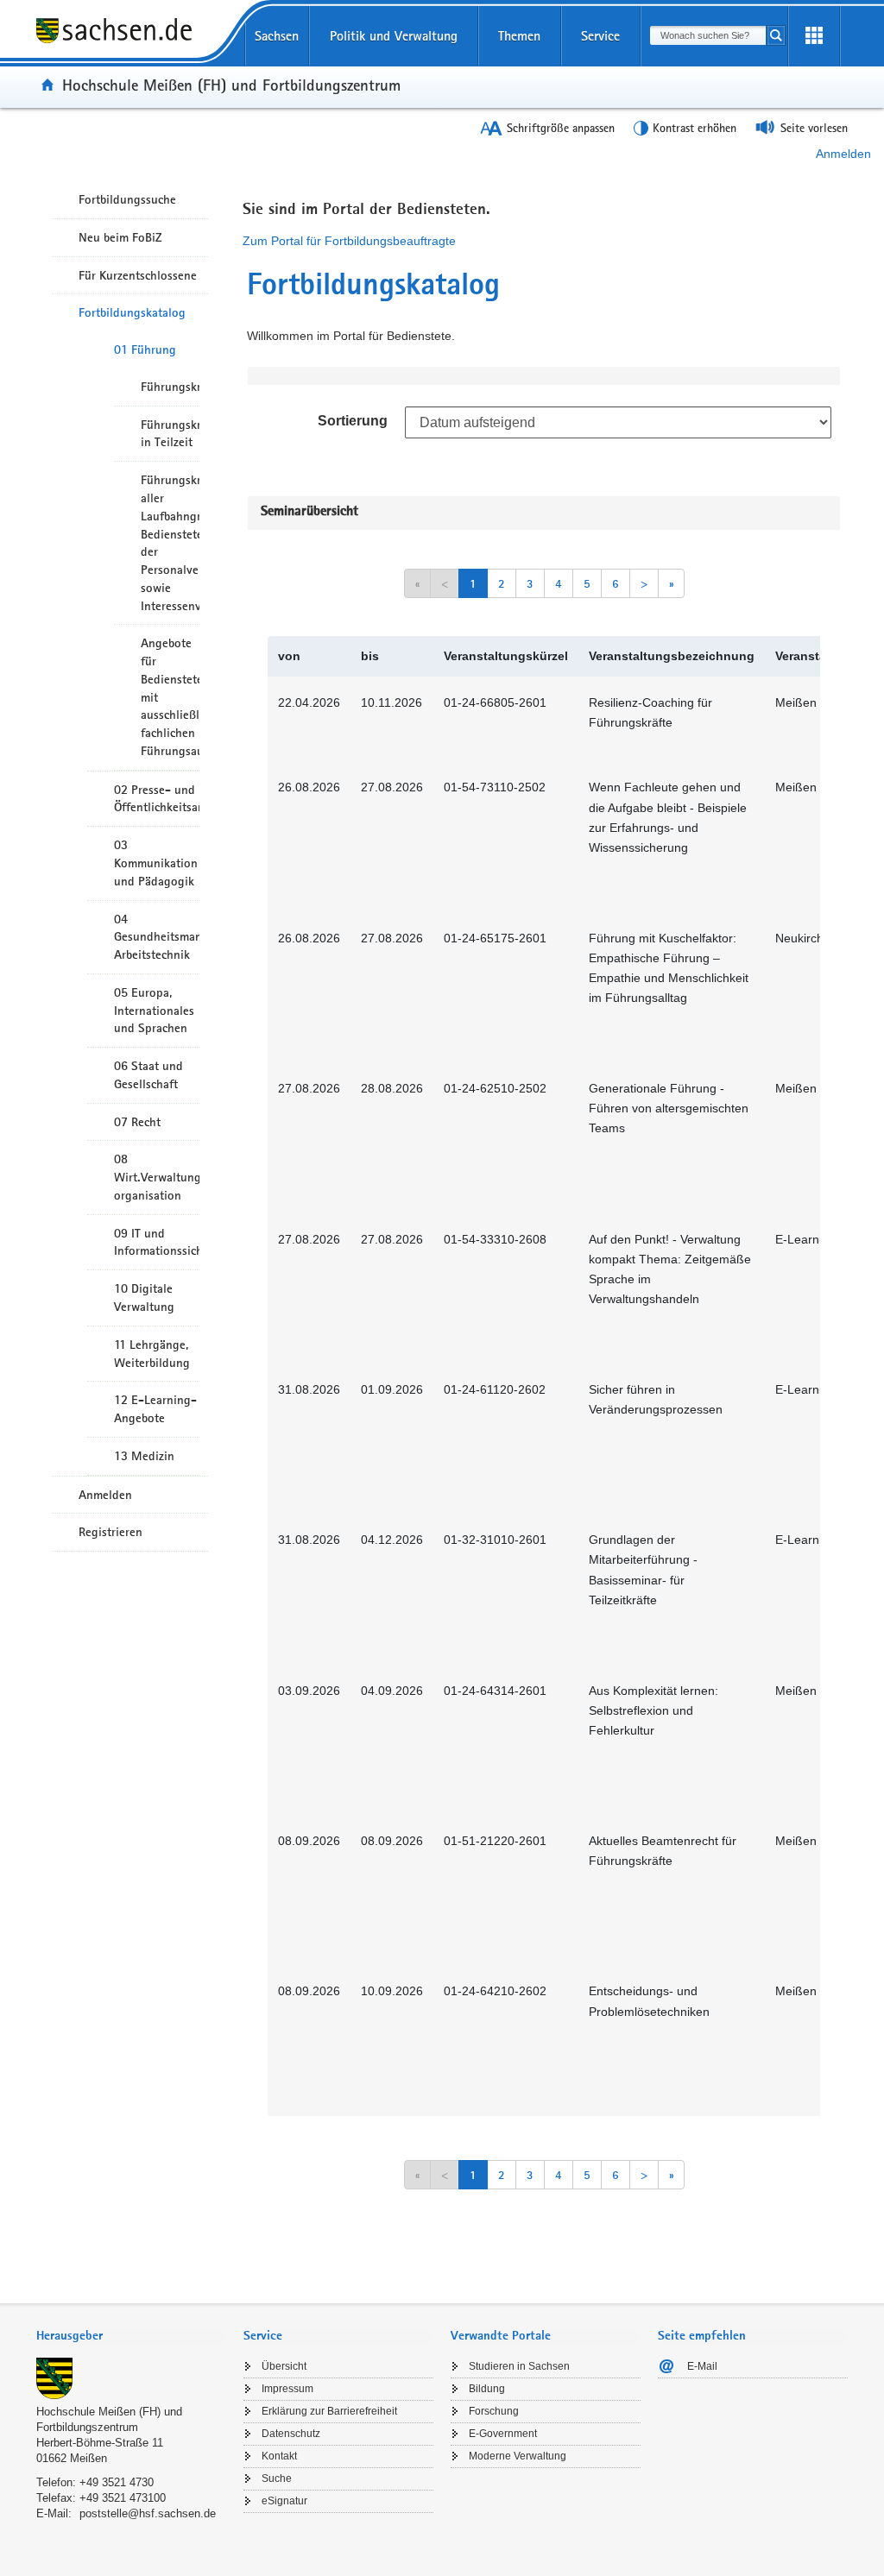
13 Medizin (144, 1456)
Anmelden (843, 154)
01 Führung (145, 350)
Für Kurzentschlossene (138, 275)
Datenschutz (291, 2434)
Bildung (487, 2389)
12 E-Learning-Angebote (155, 1409)
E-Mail (702, 2366)
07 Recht (137, 1122)
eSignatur (284, 2501)
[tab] (131, 2337)
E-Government (503, 2434)
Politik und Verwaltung (394, 36)
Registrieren (110, 1532)
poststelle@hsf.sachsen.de (148, 2513)
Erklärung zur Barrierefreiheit (329, 2411)
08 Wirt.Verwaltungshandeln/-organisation (157, 1177)
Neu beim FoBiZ (120, 237)
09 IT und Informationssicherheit (157, 1242)
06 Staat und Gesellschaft (148, 1075)
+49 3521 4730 (117, 2482)
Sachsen (277, 36)
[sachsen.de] (131, 42)
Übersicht (284, 2366)
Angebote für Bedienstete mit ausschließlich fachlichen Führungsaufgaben (170, 697)
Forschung (494, 2411)
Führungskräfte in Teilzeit (170, 434)
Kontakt (279, 2456)
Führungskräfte (170, 387)
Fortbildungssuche (127, 199)
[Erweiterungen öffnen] (814, 36)
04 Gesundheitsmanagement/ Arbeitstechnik (157, 937)
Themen (519, 36)
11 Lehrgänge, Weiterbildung (152, 1354)
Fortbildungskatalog (132, 312)
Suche (277, 2478)
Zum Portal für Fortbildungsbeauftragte (349, 241)
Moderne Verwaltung (518, 2456)
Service (600, 36)
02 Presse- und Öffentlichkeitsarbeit (157, 799)
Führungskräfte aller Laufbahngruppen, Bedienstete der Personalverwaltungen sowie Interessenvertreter (170, 542)
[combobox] (708, 35)
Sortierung (353, 421)
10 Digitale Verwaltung (144, 1297)
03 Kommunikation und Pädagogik (156, 863)
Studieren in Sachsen (519, 2366)
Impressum (287, 2389)
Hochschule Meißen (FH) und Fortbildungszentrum (231, 85)
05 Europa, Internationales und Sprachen (154, 1011)
